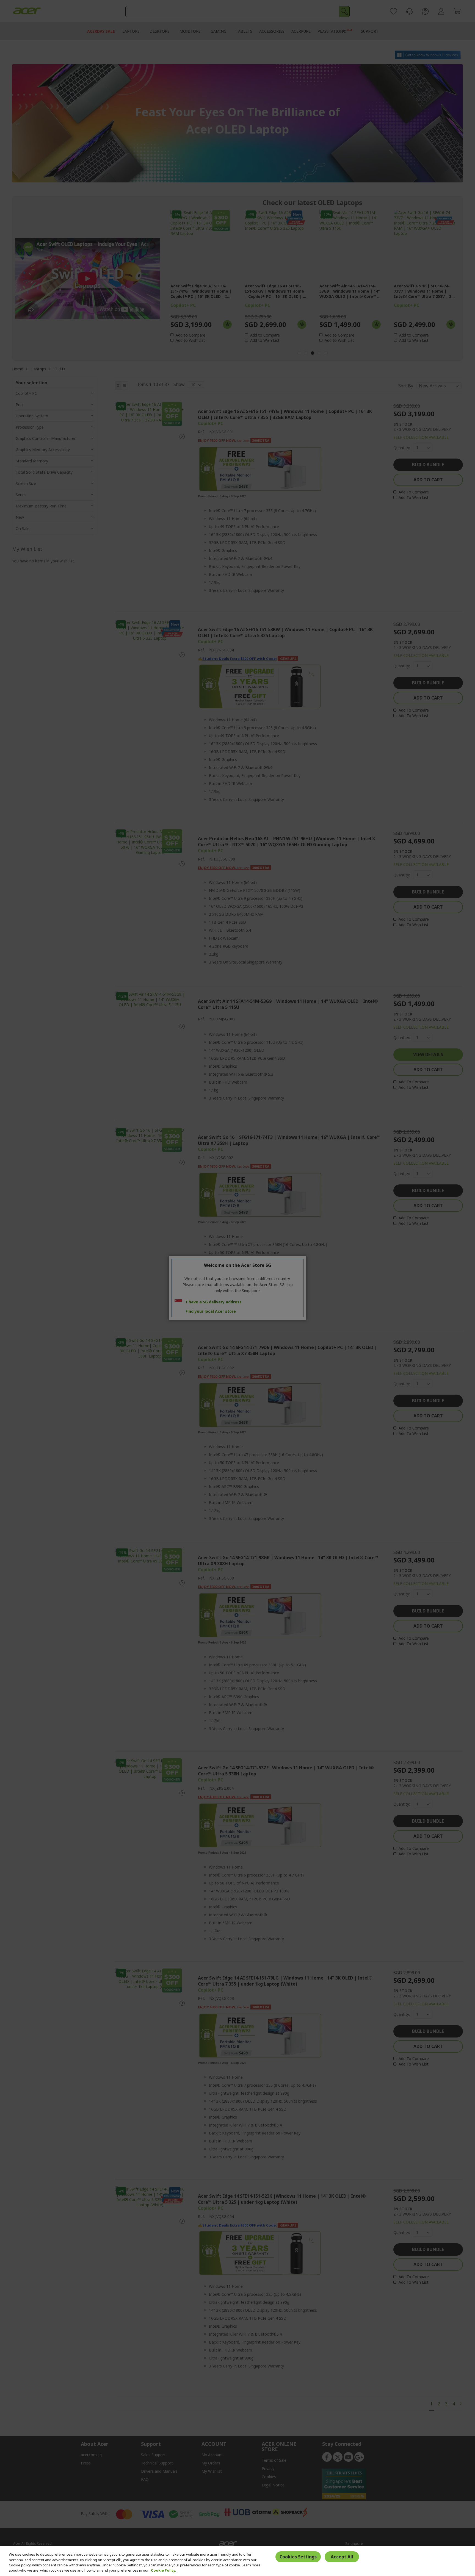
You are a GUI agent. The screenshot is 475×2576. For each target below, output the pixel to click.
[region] (237, 2561)
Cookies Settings (298, 2556)
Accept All (342, 2556)
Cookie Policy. (164, 2570)
